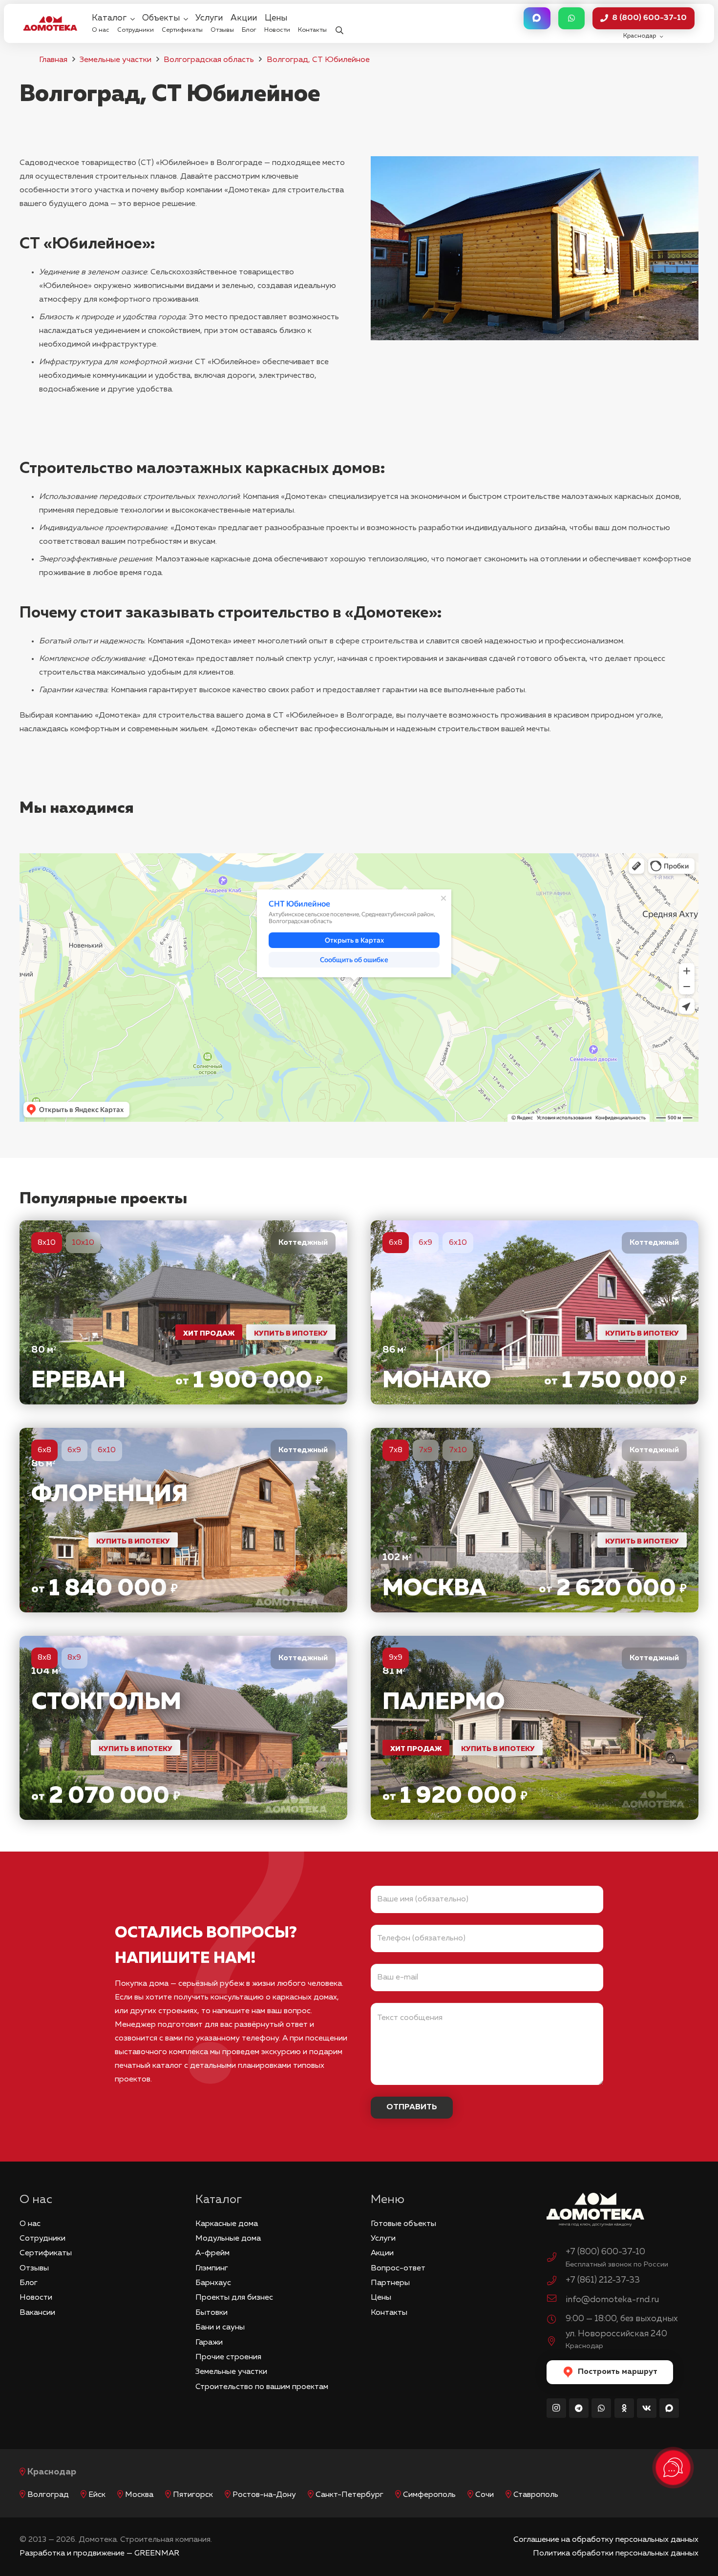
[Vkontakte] (647, 2408)
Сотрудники (42, 2239)
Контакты (389, 2313)
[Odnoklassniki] (624, 2408)
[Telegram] (579, 2408)
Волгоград (48, 2495)
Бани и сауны (220, 2328)
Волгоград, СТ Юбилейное (318, 60)
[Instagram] (556, 2408)
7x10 (458, 1450)
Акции (382, 2253)
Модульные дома (228, 2239)
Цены (381, 2298)
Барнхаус (213, 2283)
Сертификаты (46, 2253)
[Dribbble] (669, 2408)
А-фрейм (212, 2253)
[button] (339, 24)
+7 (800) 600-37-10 (605, 2252)
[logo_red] (50, 23)
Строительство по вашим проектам (262, 2387)
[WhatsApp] (601, 2408)
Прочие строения (228, 2357)
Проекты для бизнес (234, 2298)
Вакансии (37, 2313)
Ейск (97, 2495)
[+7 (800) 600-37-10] (556, 2259)
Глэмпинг (212, 2268)
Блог (29, 2283)
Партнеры (390, 2283)
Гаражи (209, 2343)
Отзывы (34, 2268)
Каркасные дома (227, 2224)
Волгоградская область (209, 60)
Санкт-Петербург (349, 2495)
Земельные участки (116, 60)
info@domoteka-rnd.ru (612, 2300)
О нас (30, 2224)
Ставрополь (536, 2495)
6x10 (458, 1243)
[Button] (537, 18)
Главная (53, 60)
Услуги (383, 2239)
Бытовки (211, 2313)
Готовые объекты (403, 2224)
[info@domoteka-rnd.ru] (556, 2300)
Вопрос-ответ (398, 2268)
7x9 (425, 1450)
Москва (139, 2495)
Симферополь (429, 2495)
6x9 (425, 1243)
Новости (36, 2298)
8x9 (74, 1658)
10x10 (83, 1243)
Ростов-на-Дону (264, 2495)
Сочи (485, 2495)
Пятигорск (193, 2495)
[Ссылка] (183, 1312)
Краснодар (52, 2472)
